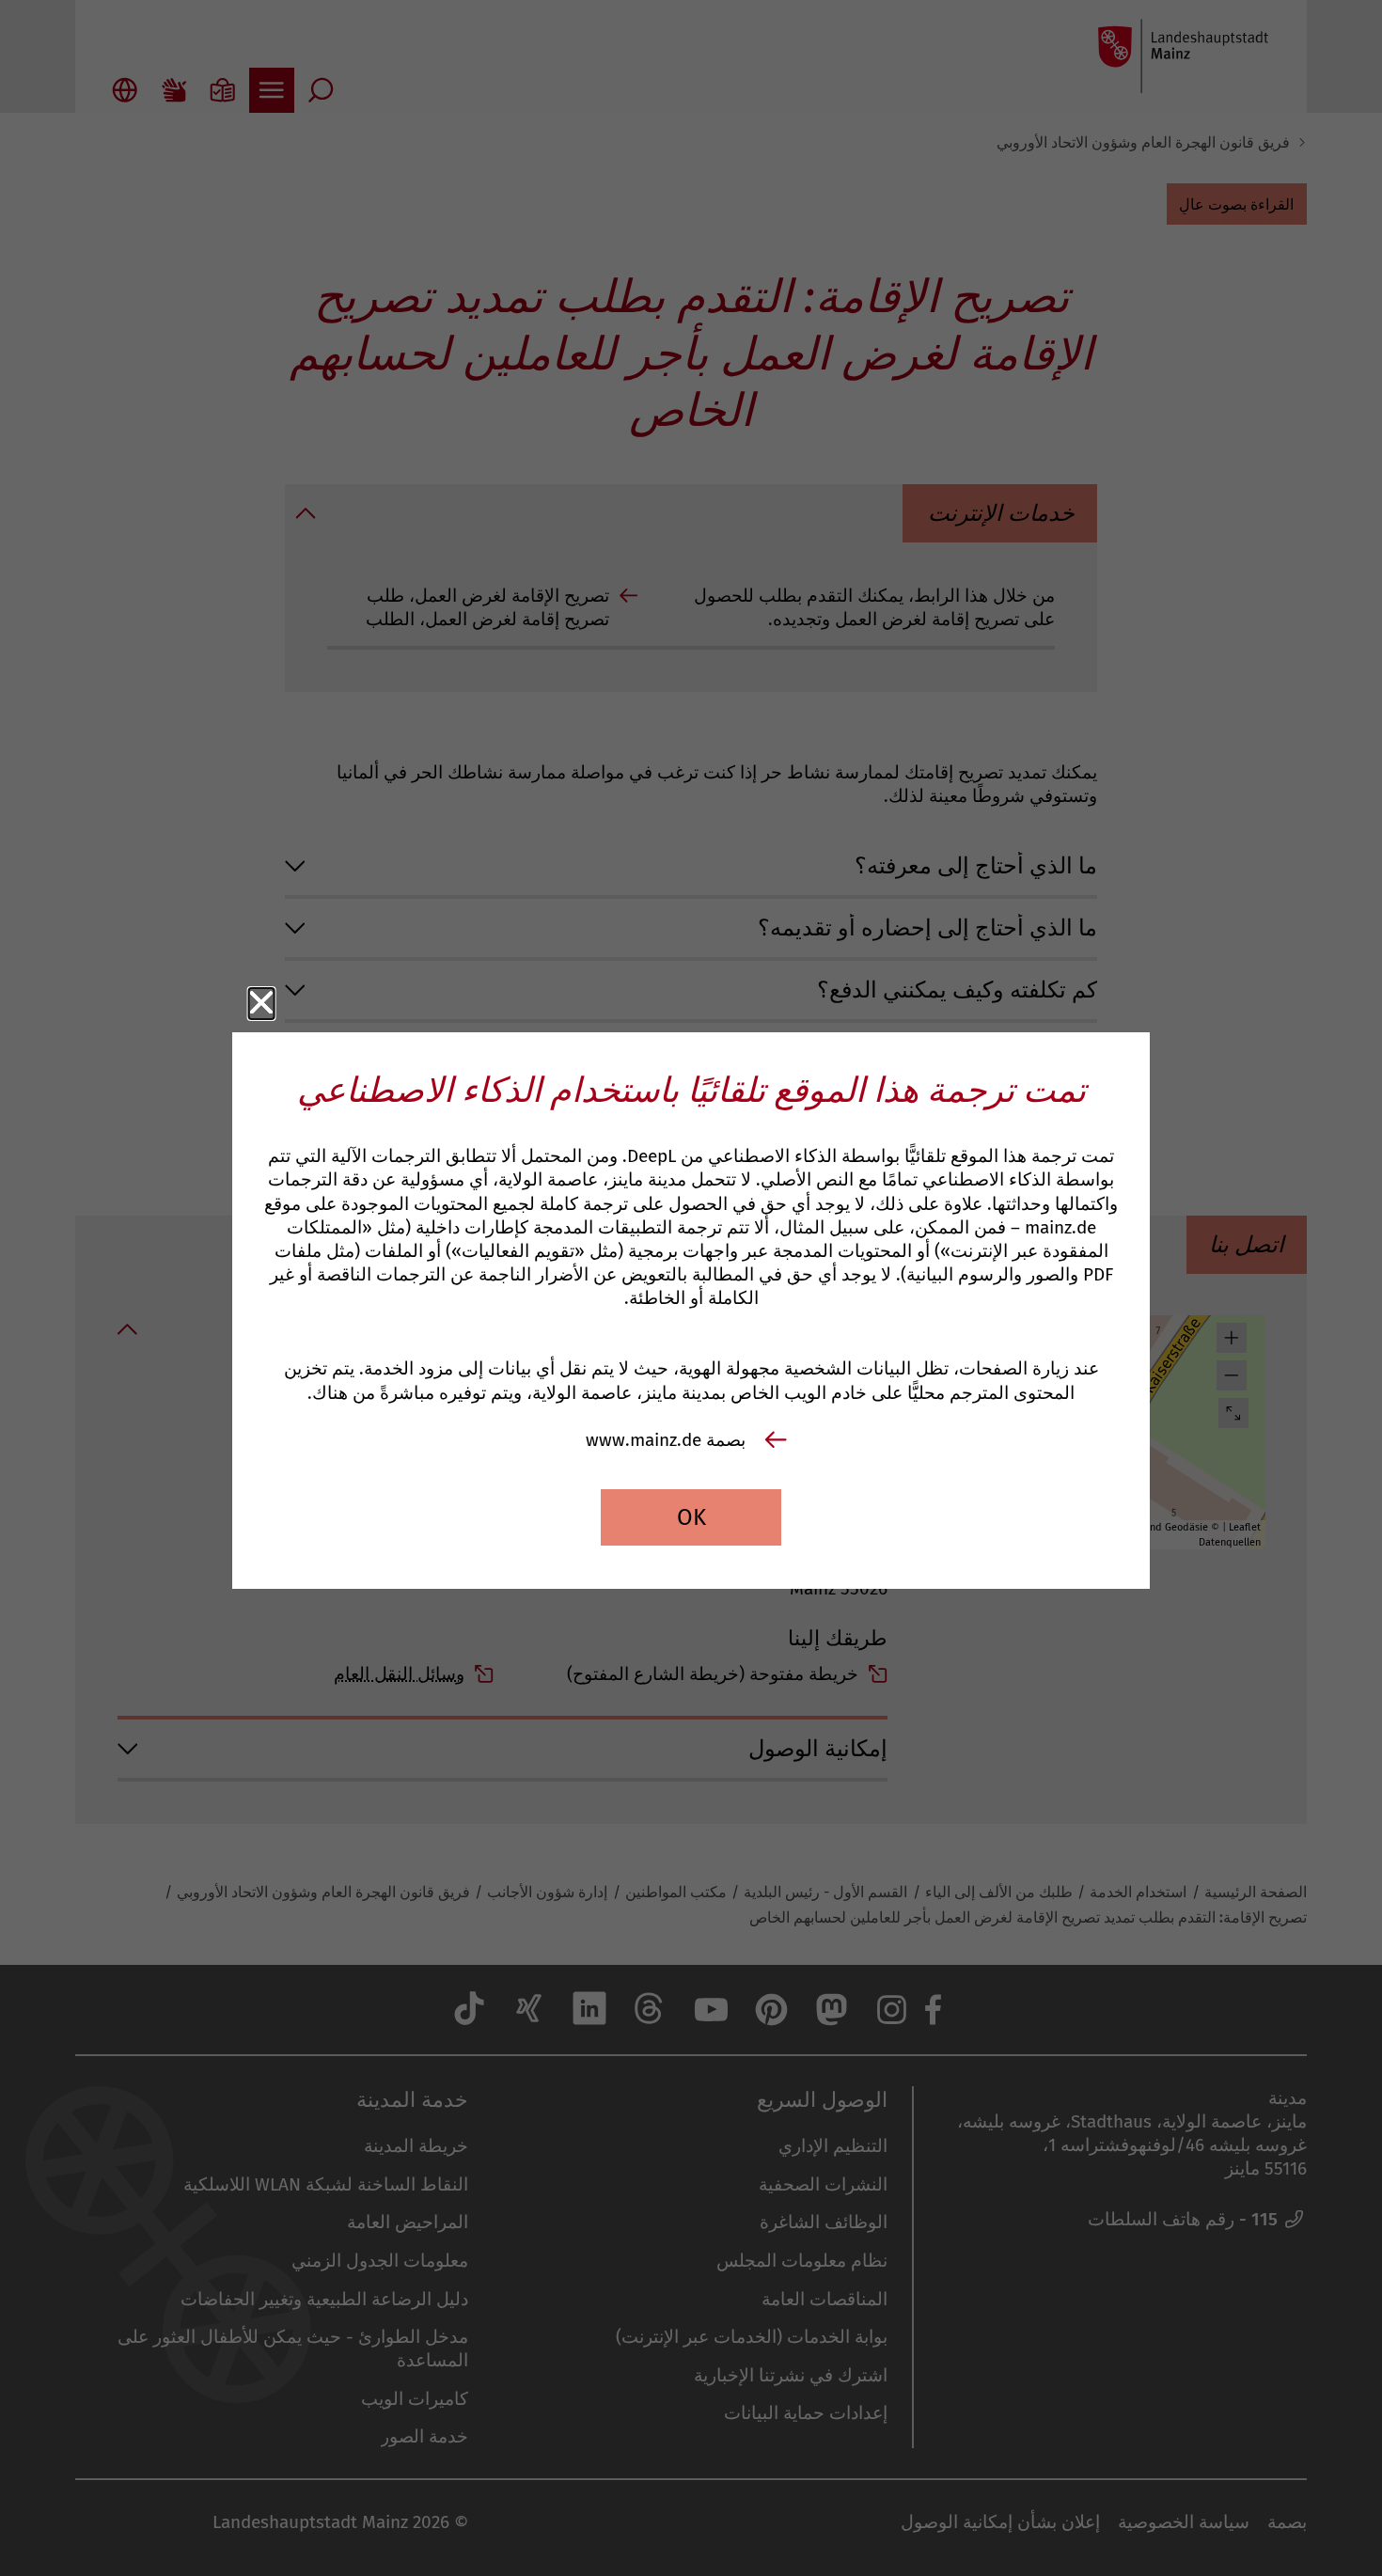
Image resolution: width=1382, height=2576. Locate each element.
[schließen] (262, 1003)
